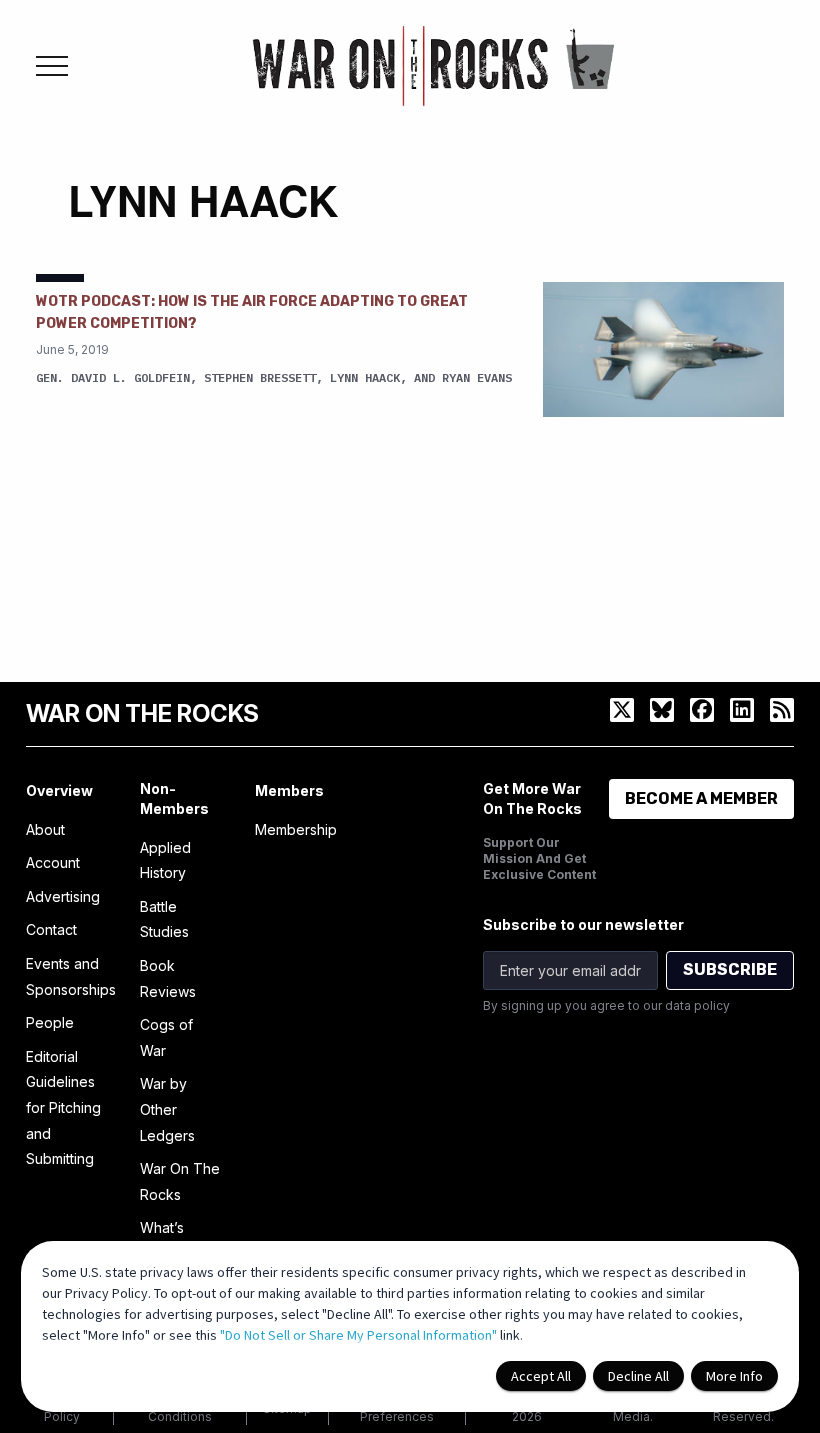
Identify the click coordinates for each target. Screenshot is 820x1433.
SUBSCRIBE (730, 969)
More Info (734, 1376)
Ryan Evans (477, 377)
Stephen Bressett (260, 377)
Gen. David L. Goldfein (113, 377)
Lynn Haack (365, 377)
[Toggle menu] (52, 66)
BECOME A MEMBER (701, 798)
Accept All (541, 1376)
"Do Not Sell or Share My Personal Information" (358, 1335)
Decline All (638, 1376)
